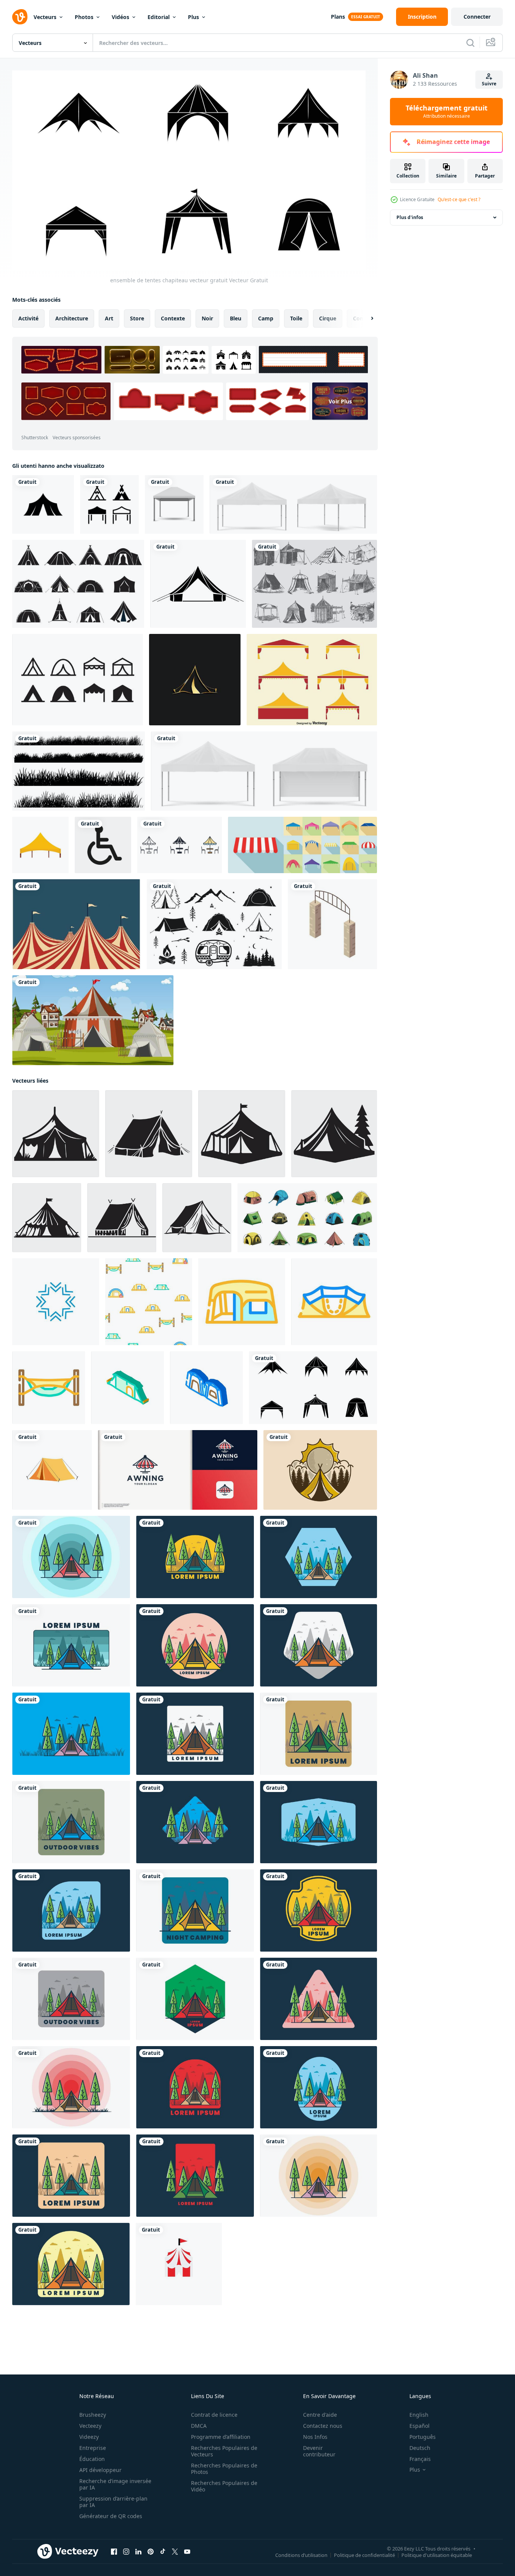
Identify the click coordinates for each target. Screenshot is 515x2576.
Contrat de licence (214, 2415)
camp (266, 318)
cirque (328, 318)
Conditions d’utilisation (301, 2555)
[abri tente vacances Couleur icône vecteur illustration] (242, 1302)
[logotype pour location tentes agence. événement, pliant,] (178, 1470)
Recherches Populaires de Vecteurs (224, 2451)
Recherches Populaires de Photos (224, 2469)
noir (207, 318)
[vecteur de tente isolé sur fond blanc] (52, 1470)
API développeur (100, 2470)
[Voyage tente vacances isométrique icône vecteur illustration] (206, 1388)
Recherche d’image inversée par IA (115, 2484)
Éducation (92, 2459)
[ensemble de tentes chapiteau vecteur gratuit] (313, 1388)
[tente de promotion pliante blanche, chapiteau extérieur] (264, 771)
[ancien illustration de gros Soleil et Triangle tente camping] (320, 1470)
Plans (338, 17)
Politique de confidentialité (364, 2555)
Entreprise (93, 2448)
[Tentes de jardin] (314, 584)
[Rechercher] (470, 43)
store (137, 318)
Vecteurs (45, 17)
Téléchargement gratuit (447, 112)
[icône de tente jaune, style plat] (40, 845)
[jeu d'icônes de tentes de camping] (78, 584)
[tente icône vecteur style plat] (43, 504)
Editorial (159, 17)
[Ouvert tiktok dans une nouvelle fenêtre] (163, 2552)
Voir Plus (340, 401)
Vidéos (120, 17)
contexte (173, 318)
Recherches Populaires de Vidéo (224, 2486)
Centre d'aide (320, 2415)
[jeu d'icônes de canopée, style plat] (302, 845)
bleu (236, 318)
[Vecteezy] (20, 17)
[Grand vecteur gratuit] (76, 924)
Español (420, 2426)
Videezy (89, 2437)
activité (28, 318)
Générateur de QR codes (111, 2516)
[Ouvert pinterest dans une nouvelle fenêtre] (151, 2552)
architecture (72, 318)
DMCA (199, 2426)
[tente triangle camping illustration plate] (71, 1557)
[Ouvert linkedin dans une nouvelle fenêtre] (138, 2552)
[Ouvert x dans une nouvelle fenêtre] (175, 2552)
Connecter (477, 17)
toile (296, 318)
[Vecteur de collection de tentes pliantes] (312, 680)
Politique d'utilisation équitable (437, 2555)
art (109, 318)
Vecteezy (90, 2426)
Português (423, 2437)
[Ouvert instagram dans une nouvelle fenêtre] (126, 2552)
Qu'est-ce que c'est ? (459, 199)
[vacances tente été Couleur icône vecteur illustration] (49, 1388)
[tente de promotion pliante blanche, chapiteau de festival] (293, 504)
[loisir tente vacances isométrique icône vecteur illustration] (128, 1388)
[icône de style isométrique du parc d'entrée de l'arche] (332, 924)
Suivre (489, 84)
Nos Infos (315, 2437)
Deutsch (420, 2448)
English (419, 2415)
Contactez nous (323, 2426)
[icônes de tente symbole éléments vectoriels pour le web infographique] (180, 845)
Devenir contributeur (319, 2451)
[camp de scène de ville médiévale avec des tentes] (93, 1020)
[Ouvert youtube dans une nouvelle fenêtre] (187, 2552)
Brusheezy (93, 2415)
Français (420, 2459)
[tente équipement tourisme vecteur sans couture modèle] (149, 1302)
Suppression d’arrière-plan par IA (113, 2502)
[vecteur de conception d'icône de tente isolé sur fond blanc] (109, 504)
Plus (193, 17)
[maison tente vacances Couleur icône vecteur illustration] (334, 1302)
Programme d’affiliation (221, 2437)
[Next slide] (366, 318)
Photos (84, 17)
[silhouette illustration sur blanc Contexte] (56, 1134)
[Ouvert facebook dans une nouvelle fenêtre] (114, 2552)
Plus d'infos (410, 217)
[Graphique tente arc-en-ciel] (198, 584)
